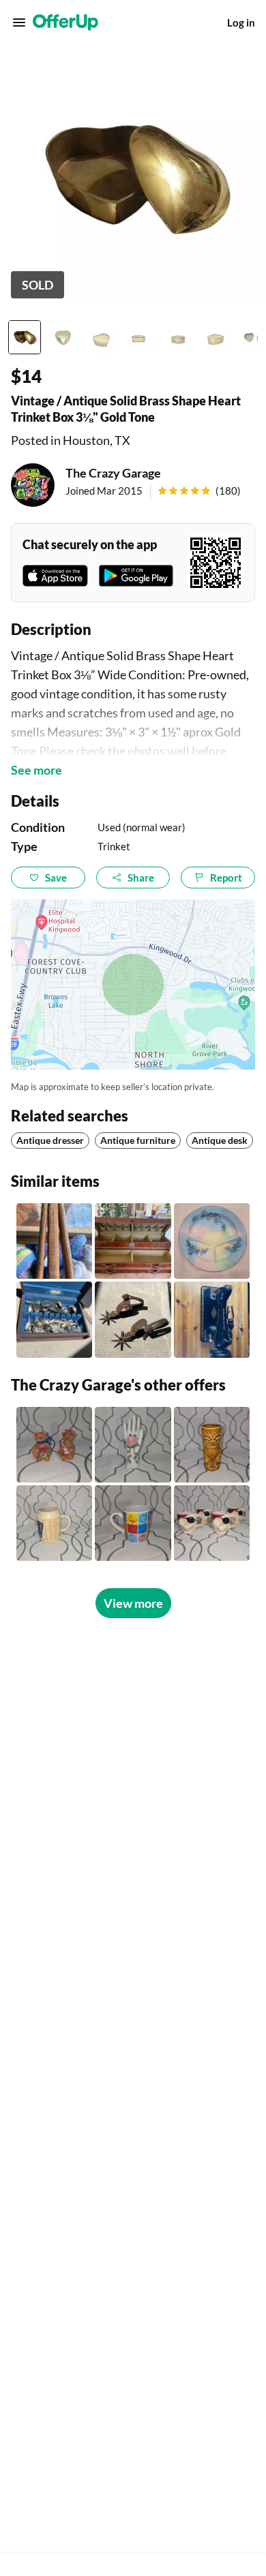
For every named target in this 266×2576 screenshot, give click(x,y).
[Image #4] (139, 337)
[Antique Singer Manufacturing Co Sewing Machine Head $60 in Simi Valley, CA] (212, 1319)
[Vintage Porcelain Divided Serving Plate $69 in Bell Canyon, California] (212, 1241)
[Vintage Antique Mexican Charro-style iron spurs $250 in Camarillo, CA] (133, 1319)
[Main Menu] (19, 22)
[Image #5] (177, 337)
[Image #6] (216, 337)
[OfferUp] (65, 22)
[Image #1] (25, 337)
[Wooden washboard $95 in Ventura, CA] (54, 1241)
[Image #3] (101, 337)
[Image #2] (63, 337)
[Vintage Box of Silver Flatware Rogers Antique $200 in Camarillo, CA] (54, 1319)
